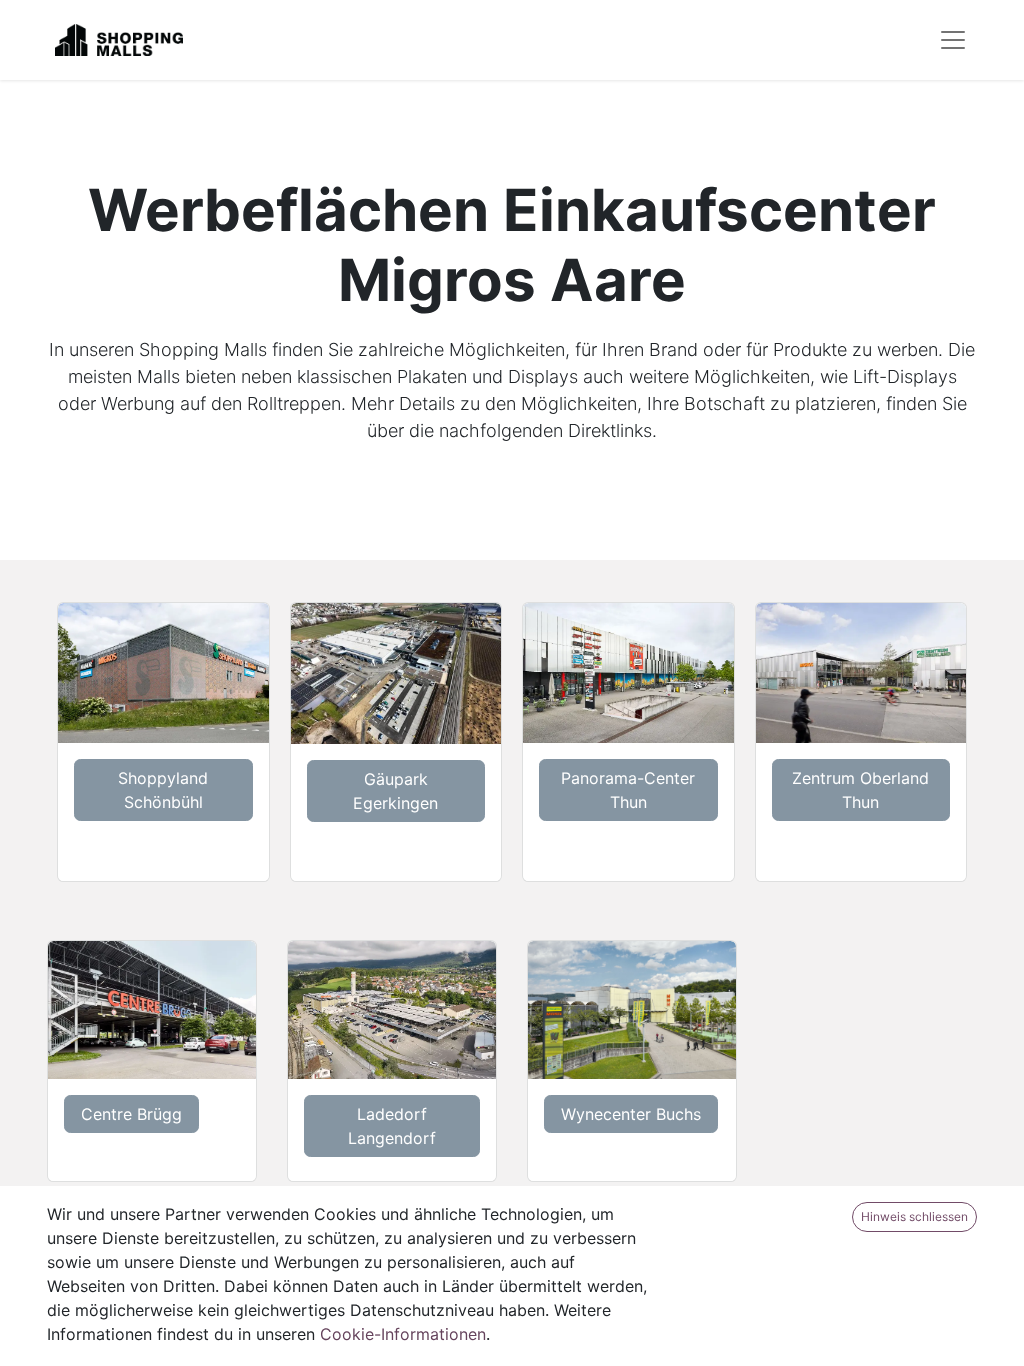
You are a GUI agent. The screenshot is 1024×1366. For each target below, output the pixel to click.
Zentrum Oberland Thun (860, 790)
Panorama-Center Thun (628, 790)
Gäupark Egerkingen (395, 791)
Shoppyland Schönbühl (163, 790)
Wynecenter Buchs (631, 1114)
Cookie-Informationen (403, 1334)
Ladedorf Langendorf (392, 1126)
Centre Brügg (131, 1114)
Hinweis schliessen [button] (914, 1216)
